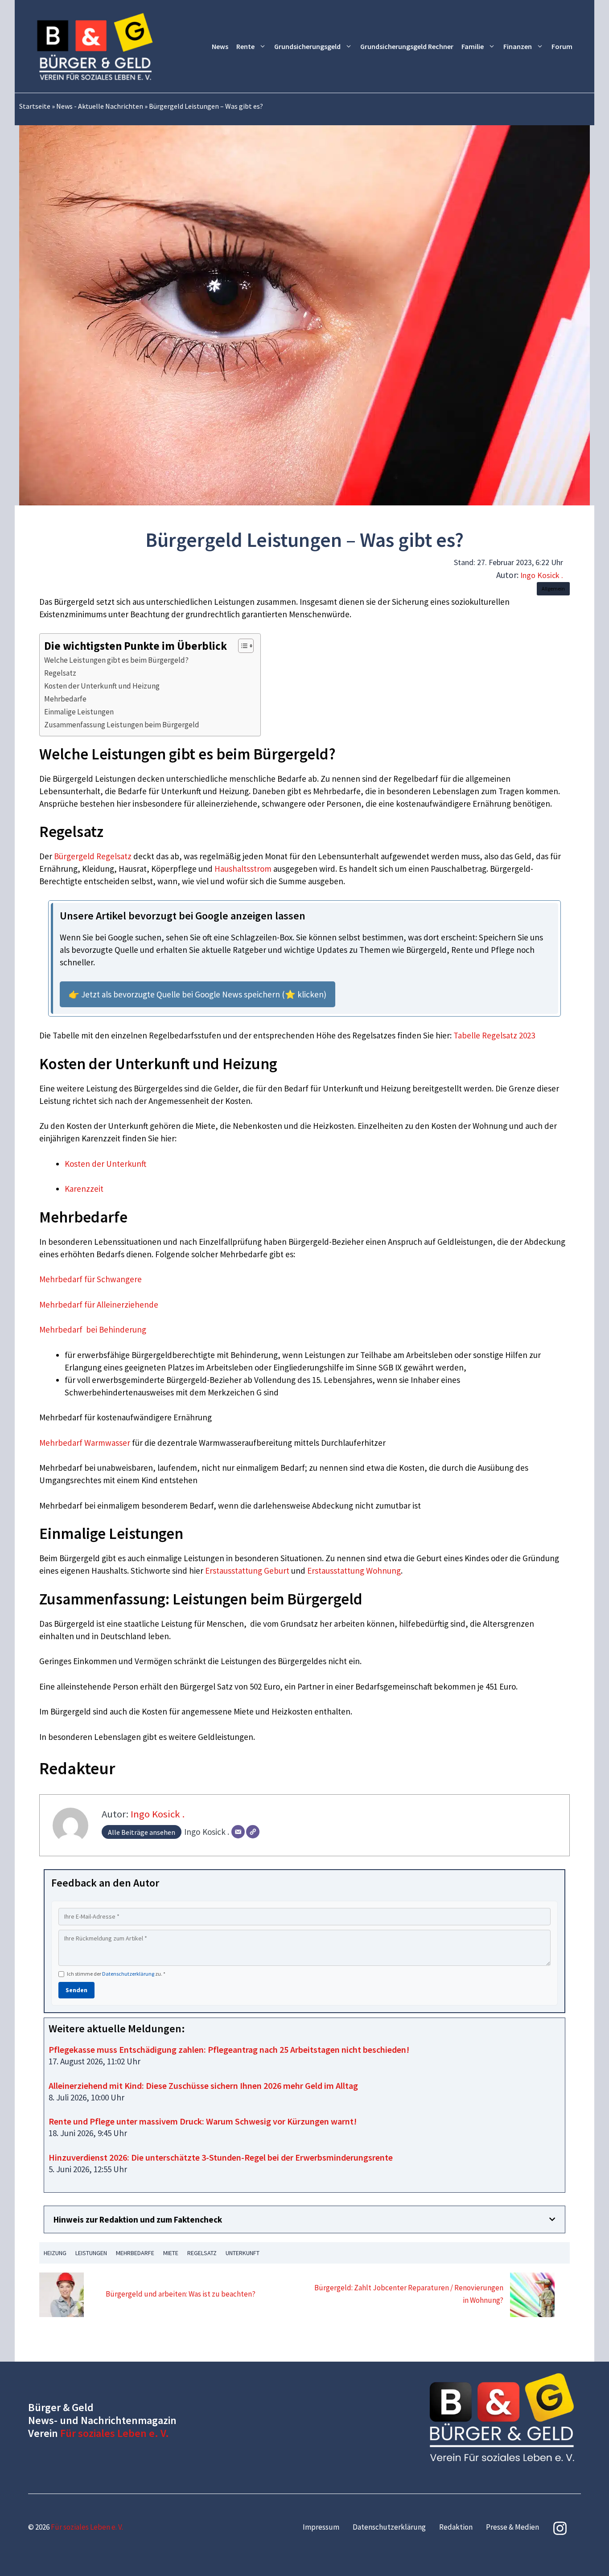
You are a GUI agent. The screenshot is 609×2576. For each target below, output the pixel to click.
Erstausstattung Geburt (247, 1571)
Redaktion (456, 2527)
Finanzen (518, 46)
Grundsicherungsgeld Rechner (407, 46)
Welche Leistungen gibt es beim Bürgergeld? (116, 660)
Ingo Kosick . (542, 575)
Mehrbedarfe (65, 699)
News (220, 46)
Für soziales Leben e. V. (115, 2433)
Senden (76, 1990)
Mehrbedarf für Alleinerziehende (99, 1304)
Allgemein (553, 589)
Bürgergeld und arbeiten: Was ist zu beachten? (181, 2294)
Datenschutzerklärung (128, 1974)
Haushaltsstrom (243, 869)
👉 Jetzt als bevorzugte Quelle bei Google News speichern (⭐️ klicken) (198, 994)
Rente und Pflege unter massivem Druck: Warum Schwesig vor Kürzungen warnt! (203, 2121)
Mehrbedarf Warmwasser (85, 1443)
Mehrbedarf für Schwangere (91, 1279)
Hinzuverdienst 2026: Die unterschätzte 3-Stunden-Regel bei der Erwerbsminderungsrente (221, 2157)
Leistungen (91, 2253)
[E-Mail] (238, 1832)
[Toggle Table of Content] (241, 646)
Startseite (35, 106)
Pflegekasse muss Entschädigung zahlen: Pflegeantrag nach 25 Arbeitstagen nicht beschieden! (229, 2049)
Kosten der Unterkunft (105, 1164)
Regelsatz (60, 673)
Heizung (55, 2253)
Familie (473, 46)
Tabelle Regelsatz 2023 (494, 1035)
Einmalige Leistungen (79, 712)
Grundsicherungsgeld (307, 46)
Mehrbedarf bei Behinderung (93, 1329)
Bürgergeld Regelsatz (93, 856)
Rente (245, 46)
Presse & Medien (512, 2527)
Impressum (321, 2527)
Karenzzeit (84, 1189)
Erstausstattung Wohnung (354, 1571)
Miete (171, 2253)
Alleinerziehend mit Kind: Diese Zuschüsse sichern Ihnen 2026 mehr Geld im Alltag (203, 2086)
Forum (562, 46)
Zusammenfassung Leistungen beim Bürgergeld (122, 725)
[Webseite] (253, 1832)
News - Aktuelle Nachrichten (100, 106)
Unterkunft (243, 2253)
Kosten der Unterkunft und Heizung (102, 686)
